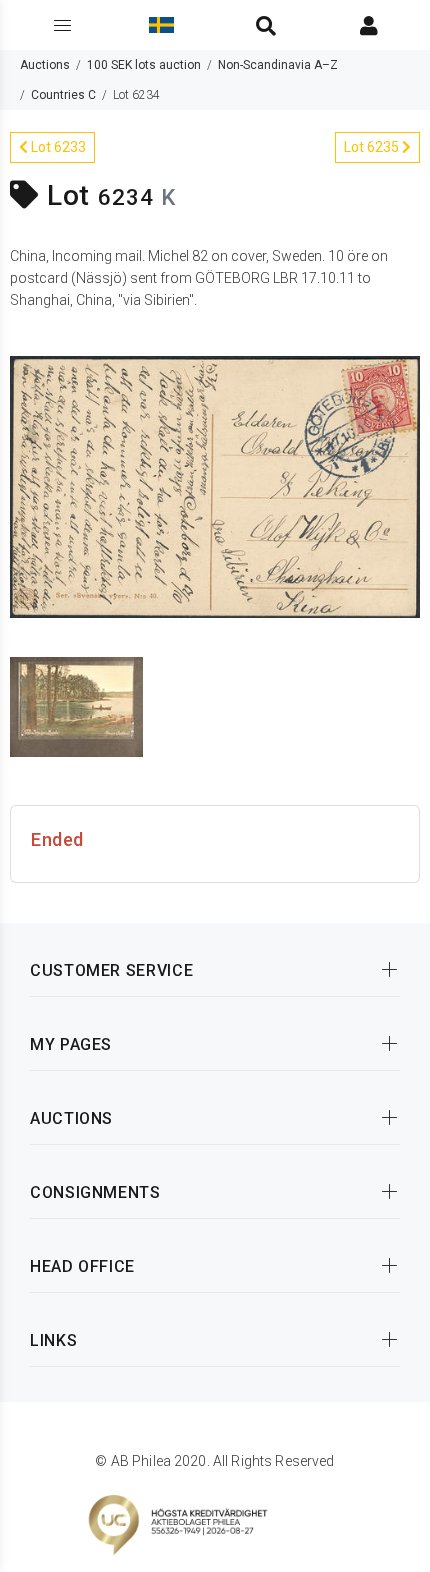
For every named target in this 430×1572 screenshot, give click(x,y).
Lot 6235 (373, 147)
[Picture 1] (215, 485)
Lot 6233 (57, 147)
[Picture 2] (76, 705)
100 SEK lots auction (144, 65)
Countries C (63, 95)
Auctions (45, 65)
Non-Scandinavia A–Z (278, 65)
